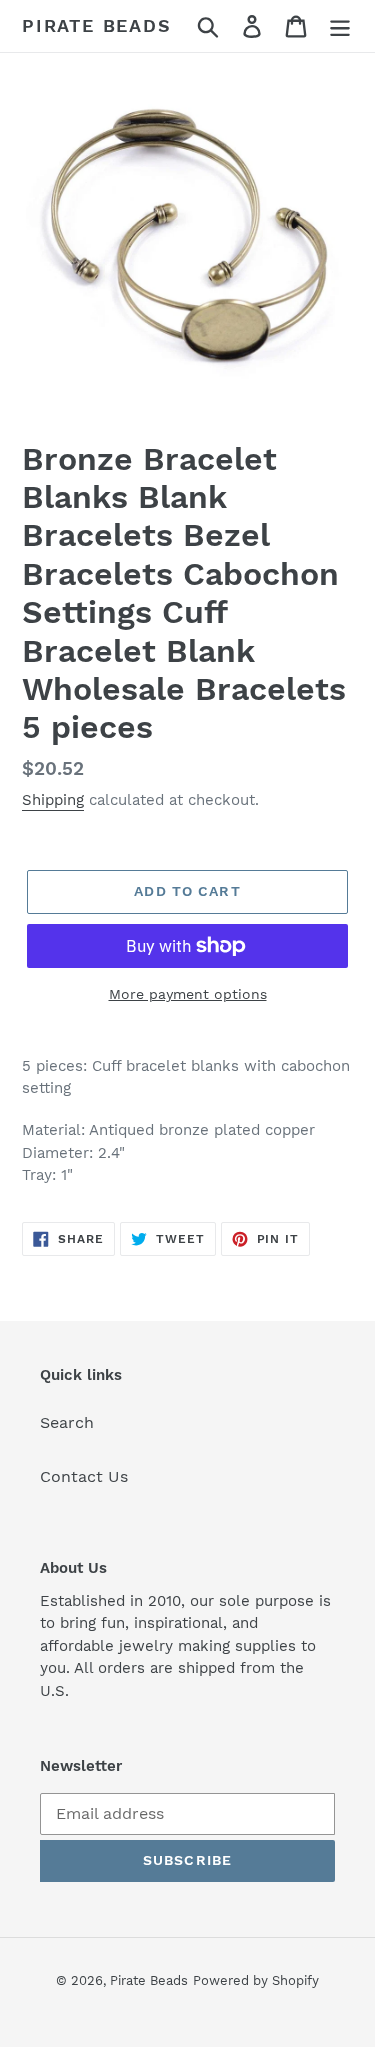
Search (67, 1422)
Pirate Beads (97, 25)
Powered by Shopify (256, 1980)
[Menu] (340, 26)
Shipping (53, 800)
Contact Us (84, 1476)
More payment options (188, 994)
